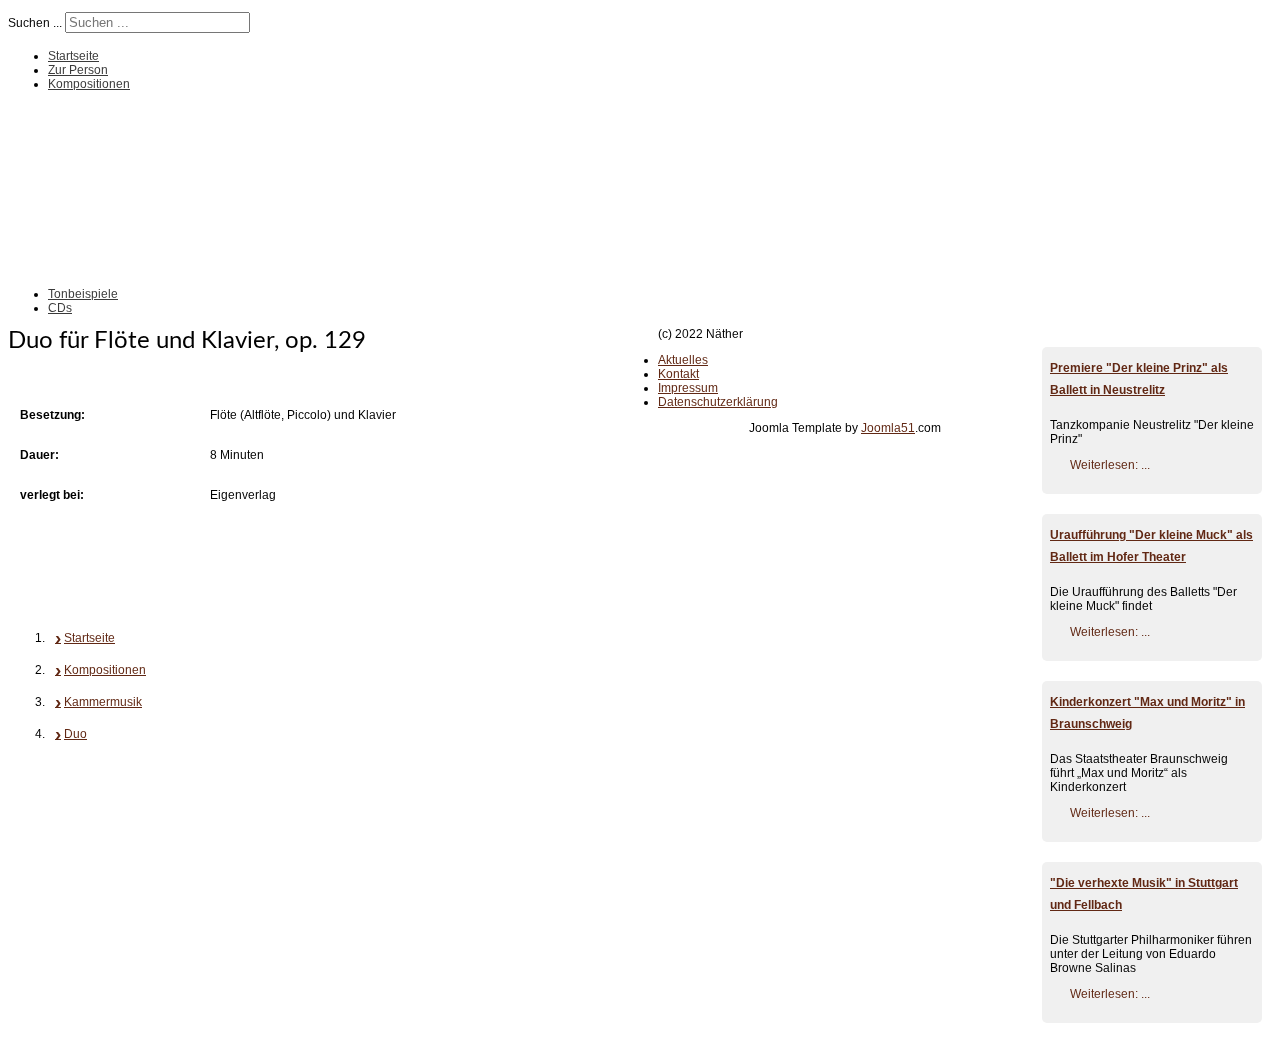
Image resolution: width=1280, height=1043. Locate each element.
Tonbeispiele (83, 294)
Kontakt (678, 374)
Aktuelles (683, 360)
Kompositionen (89, 84)
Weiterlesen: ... (1110, 465)
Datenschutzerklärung (718, 402)
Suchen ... (35, 23)
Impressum (688, 388)
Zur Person (78, 70)
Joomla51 (888, 428)
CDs (60, 308)
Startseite (73, 56)
